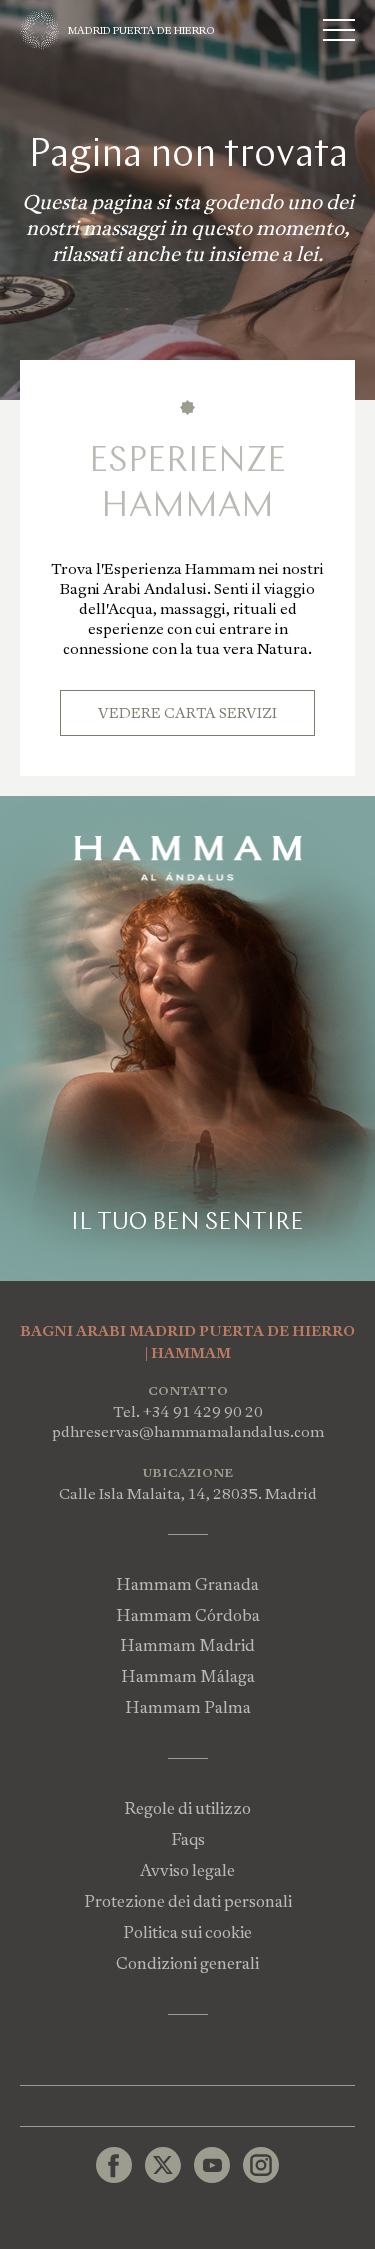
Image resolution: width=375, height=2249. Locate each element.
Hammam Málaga (188, 1676)
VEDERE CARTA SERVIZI (187, 713)
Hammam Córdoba (188, 1615)
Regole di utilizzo (187, 1808)
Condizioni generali (187, 1963)
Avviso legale (187, 1870)
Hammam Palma (188, 1707)
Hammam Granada (187, 1584)
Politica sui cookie (187, 1932)
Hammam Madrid (187, 1645)
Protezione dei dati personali (188, 1901)
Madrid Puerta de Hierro (141, 30)
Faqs (188, 1839)
